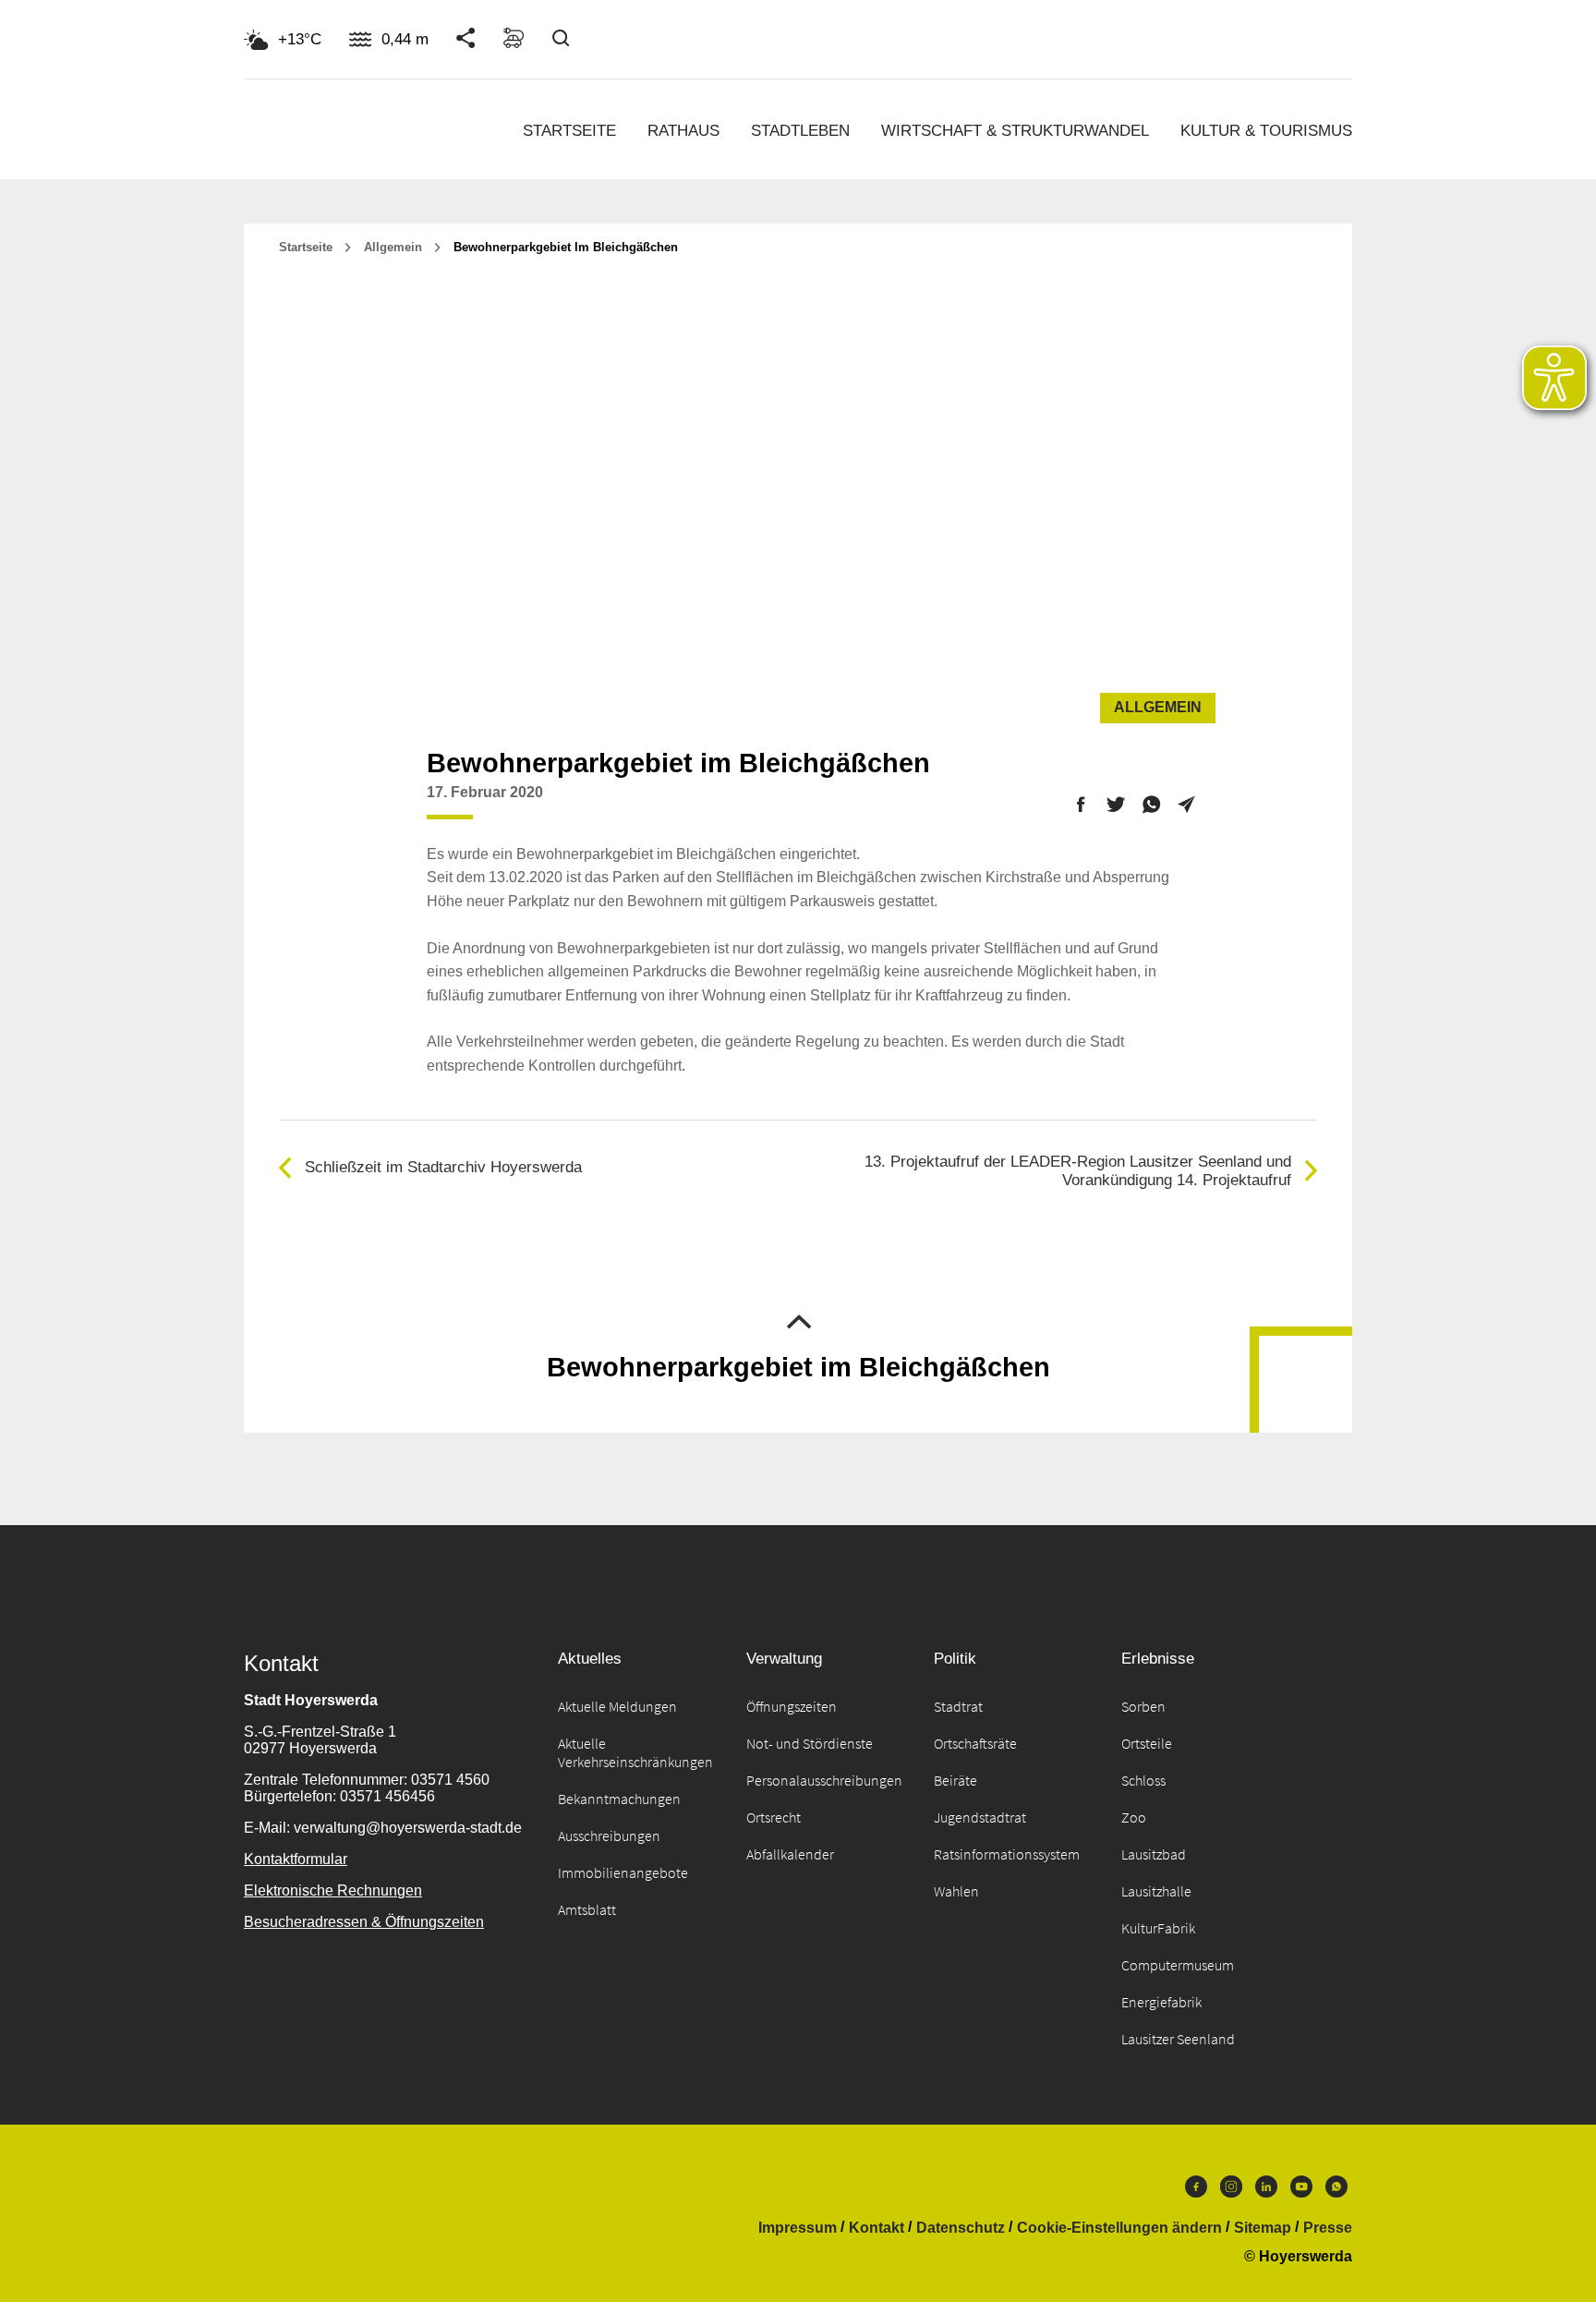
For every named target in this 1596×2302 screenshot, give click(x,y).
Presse (1328, 2228)
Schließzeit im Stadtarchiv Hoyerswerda (443, 1167)
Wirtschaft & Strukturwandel (1015, 131)
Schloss (1143, 1780)
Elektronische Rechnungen (333, 1890)
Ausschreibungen (609, 1836)
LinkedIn (1266, 2191)
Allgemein (393, 247)
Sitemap (1263, 2228)
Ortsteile (1147, 1743)
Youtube (1301, 2191)
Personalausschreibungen (824, 1780)
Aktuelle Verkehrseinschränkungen (635, 1752)
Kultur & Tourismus (1266, 131)
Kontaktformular (296, 1859)
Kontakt (877, 2228)
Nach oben (798, 1320)
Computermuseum (1178, 1965)
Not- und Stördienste (810, 1743)
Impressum (798, 2228)
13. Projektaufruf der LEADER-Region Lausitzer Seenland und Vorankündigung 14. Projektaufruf (1078, 1171)
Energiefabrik (1161, 2002)
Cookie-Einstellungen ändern (1119, 2228)
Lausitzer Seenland (1178, 2039)
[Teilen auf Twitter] (1116, 807)
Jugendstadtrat (980, 1817)
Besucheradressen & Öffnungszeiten (364, 1922)
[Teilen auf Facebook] (1081, 807)
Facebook (1196, 2191)
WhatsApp (1336, 2191)
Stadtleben (800, 131)
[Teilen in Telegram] (1186, 800)
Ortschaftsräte (975, 1743)
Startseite (569, 131)
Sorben (1143, 1706)
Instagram (1231, 2191)
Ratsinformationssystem (1007, 1854)
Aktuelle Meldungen (617, 1706)
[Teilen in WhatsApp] (1151, 807)
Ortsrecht (774, 1817)
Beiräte (955, 1780)
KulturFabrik (1158, 1928)
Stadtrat (958, 1706)
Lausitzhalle (1156, 1891)
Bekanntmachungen (619, 1799)
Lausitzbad (1154, 1854)
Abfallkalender (790, 1854)
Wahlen (956, 1891)
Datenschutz (961, 2228)
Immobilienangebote (623, 1872)
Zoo (1134, 1817)
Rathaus (683, 131)
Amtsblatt (587, 1909)
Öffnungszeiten (792, 1706)
